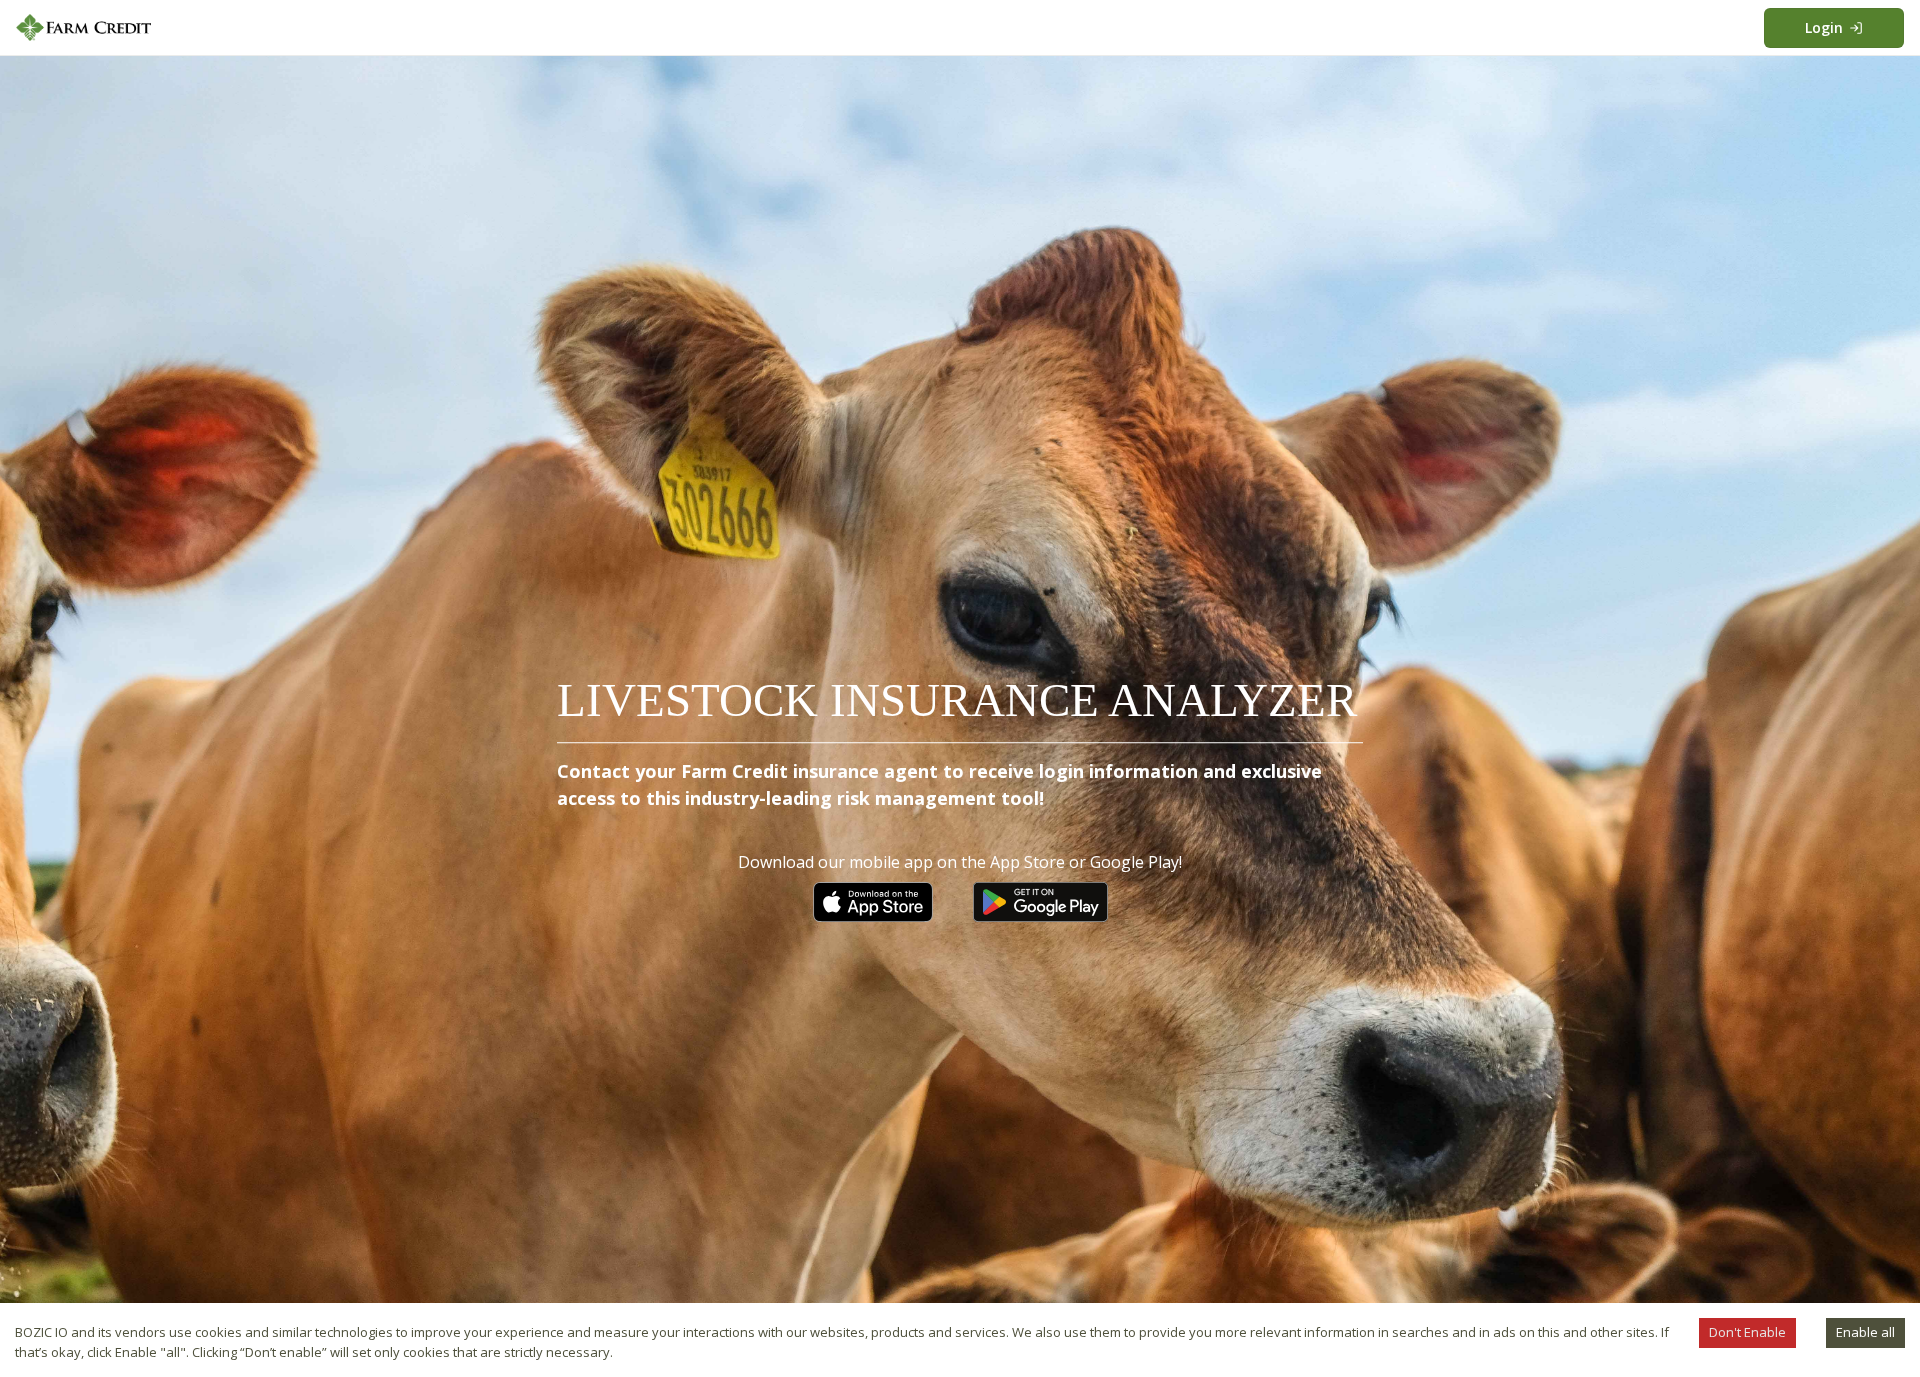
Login (1824, 27)
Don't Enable (1747, 1332)
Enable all (1865, 1332)
